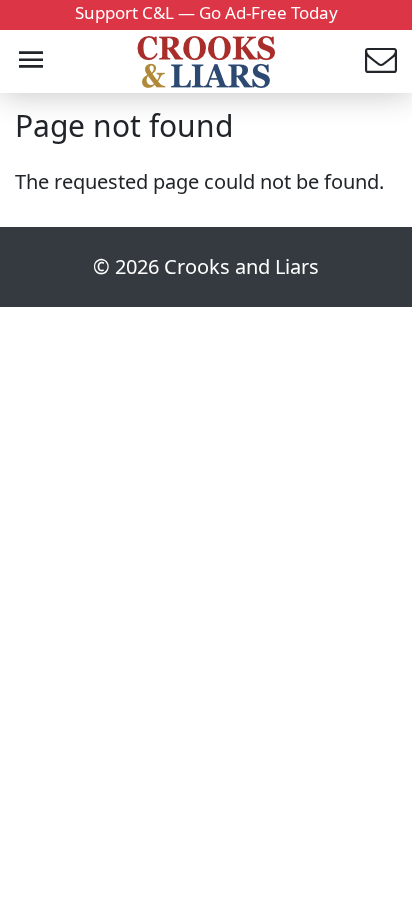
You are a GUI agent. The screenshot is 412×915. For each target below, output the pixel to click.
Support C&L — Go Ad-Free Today (206, 12)
